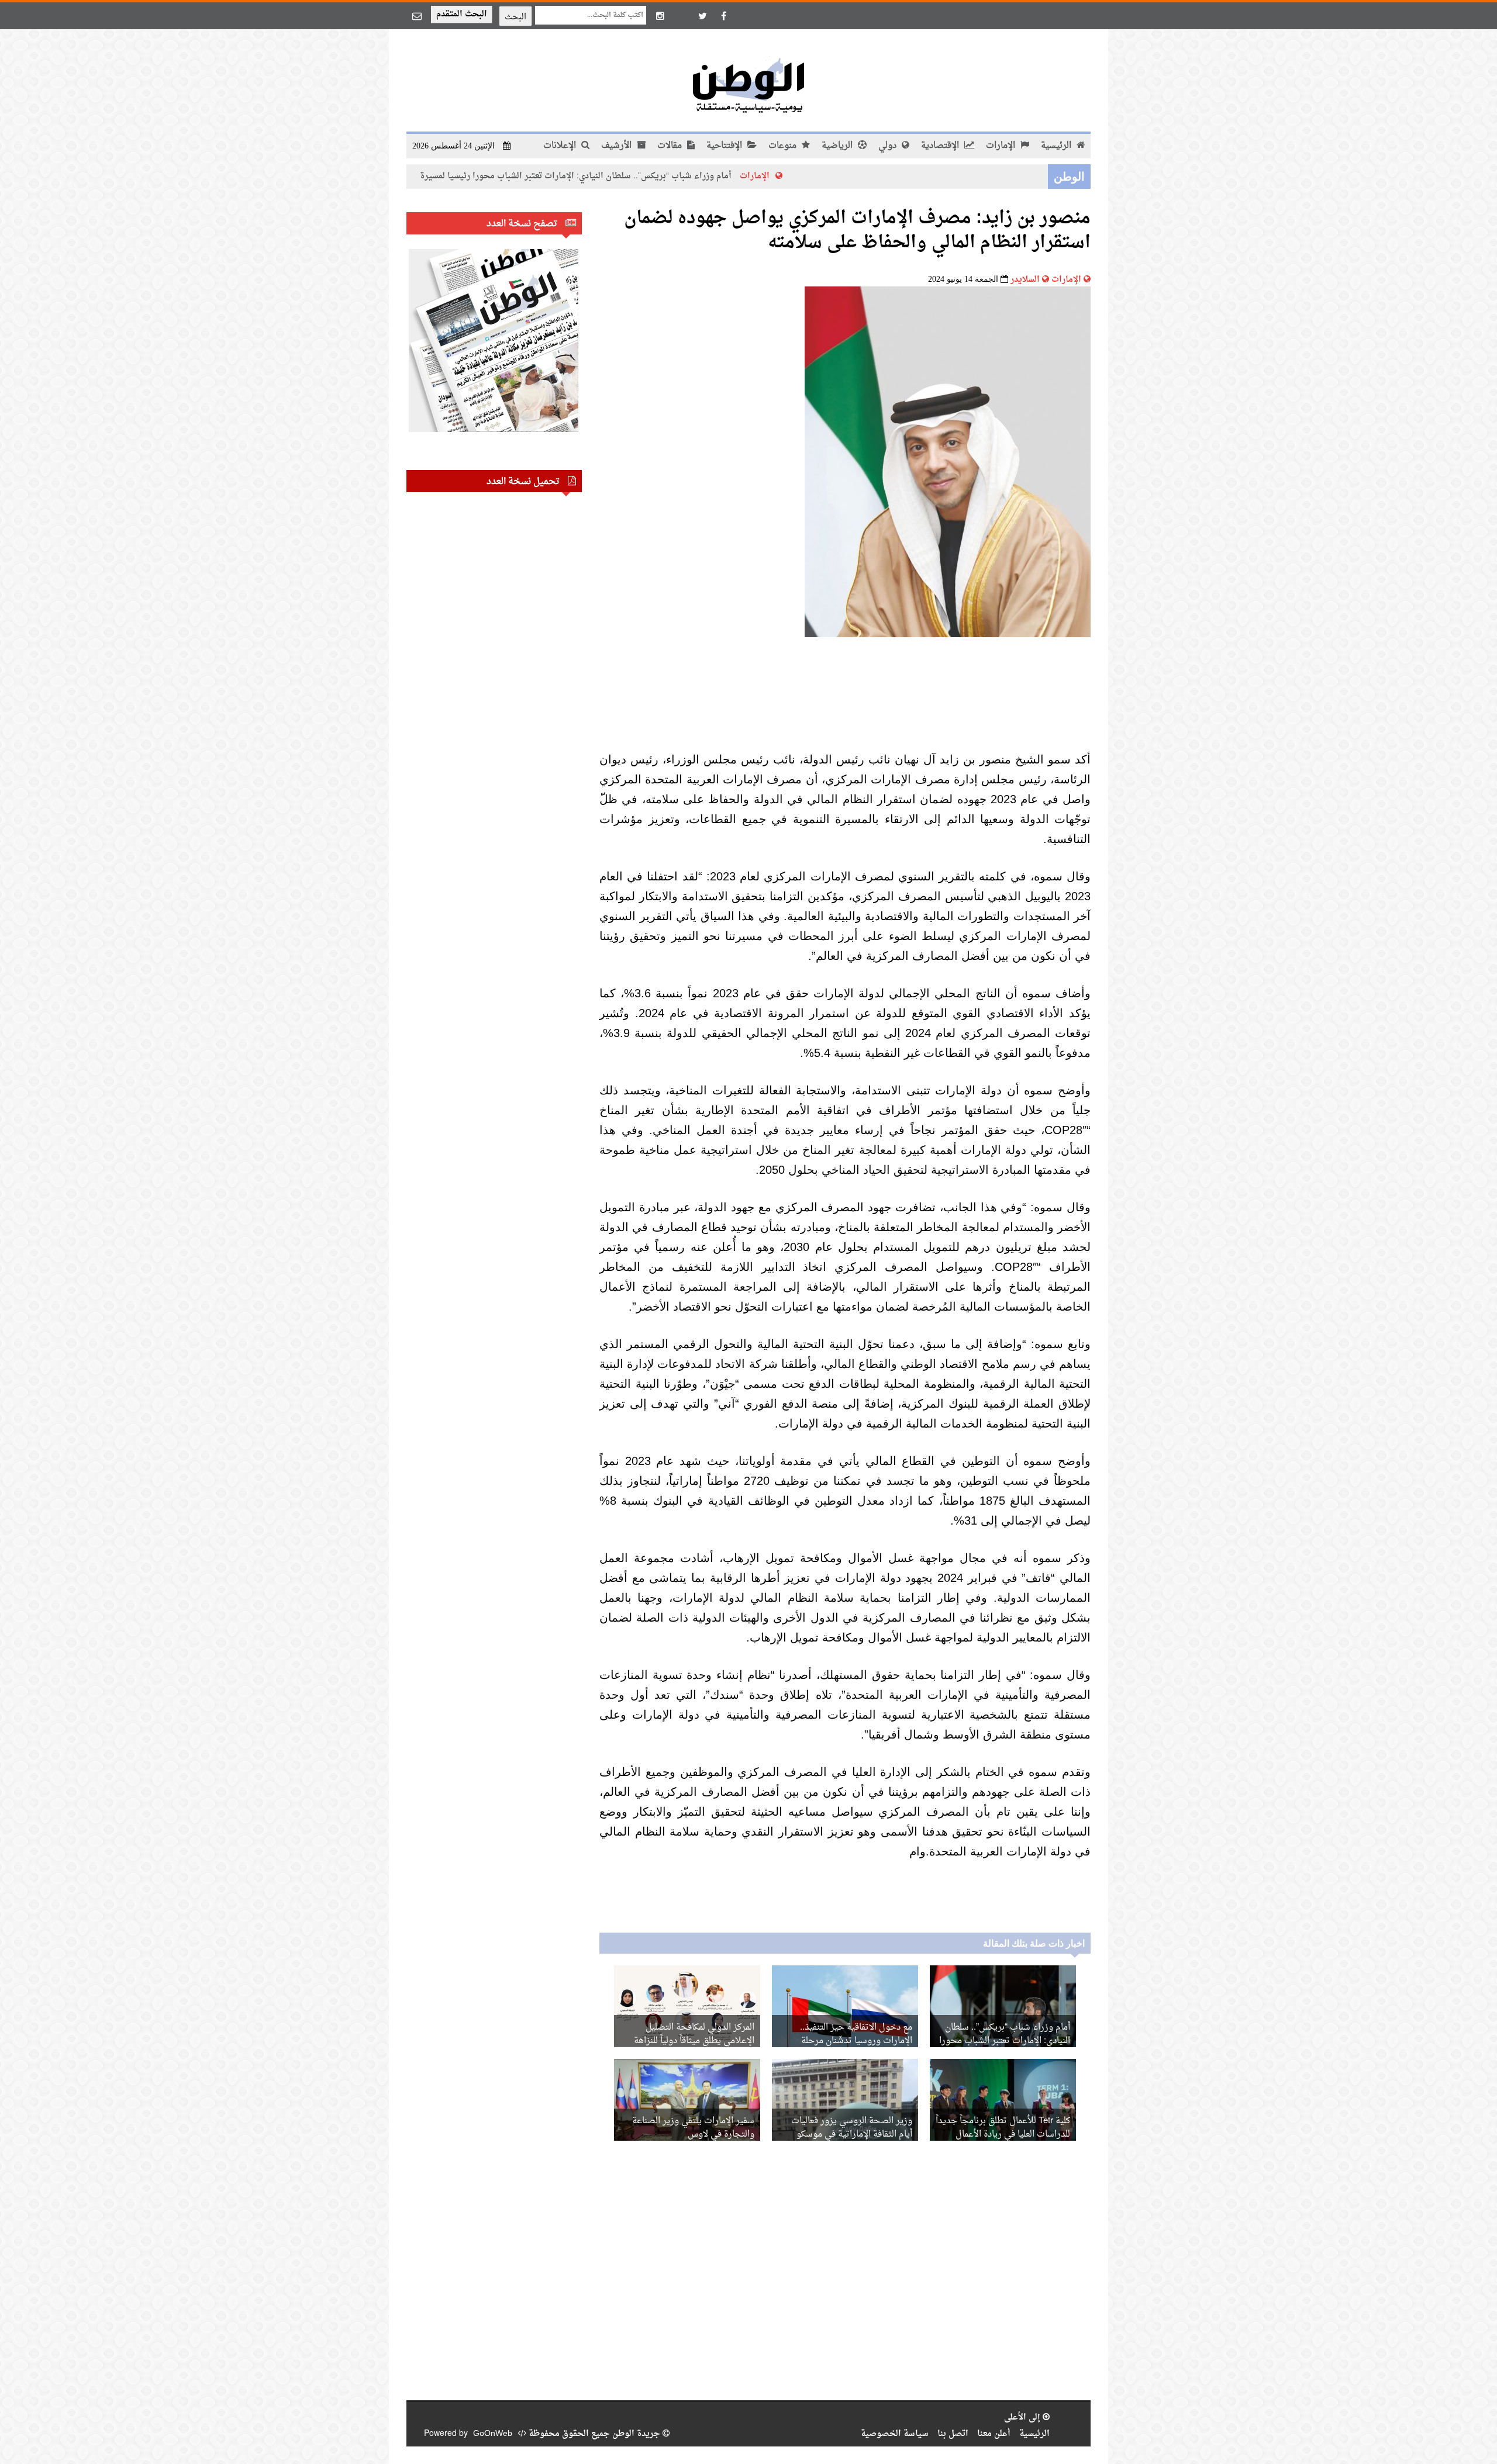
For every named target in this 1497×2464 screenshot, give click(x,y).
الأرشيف (618, 146)
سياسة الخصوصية (895, 2434)
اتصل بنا (953, 2434)
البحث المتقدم (462, 14)
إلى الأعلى (1023, 2418)
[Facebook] (723, 16)
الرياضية (838, 146)
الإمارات (1002, 146)
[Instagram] (660, 16)
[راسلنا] (417, 16)
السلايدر (1025, 280)
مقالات (671, 146)
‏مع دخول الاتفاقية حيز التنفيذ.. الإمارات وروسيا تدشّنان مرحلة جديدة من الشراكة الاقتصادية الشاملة (845, 2041)
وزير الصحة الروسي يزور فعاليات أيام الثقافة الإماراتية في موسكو (852, 2128)
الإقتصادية (941, 146)
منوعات (784, 146)
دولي (889, 146)
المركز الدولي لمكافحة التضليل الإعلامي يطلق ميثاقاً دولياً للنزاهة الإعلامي (694, 2041)
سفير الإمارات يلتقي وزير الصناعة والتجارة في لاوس (693, 2128)
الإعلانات (561, 146)
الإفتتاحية (725, 146)
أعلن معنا (994, 2434)
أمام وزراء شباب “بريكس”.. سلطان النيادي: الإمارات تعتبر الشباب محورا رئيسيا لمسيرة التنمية (664, 176)
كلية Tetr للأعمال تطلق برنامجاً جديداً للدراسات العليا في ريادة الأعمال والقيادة (1003, 2135)
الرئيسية (1057, 146)
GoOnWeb (493, 2434)
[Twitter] (702, 16)
